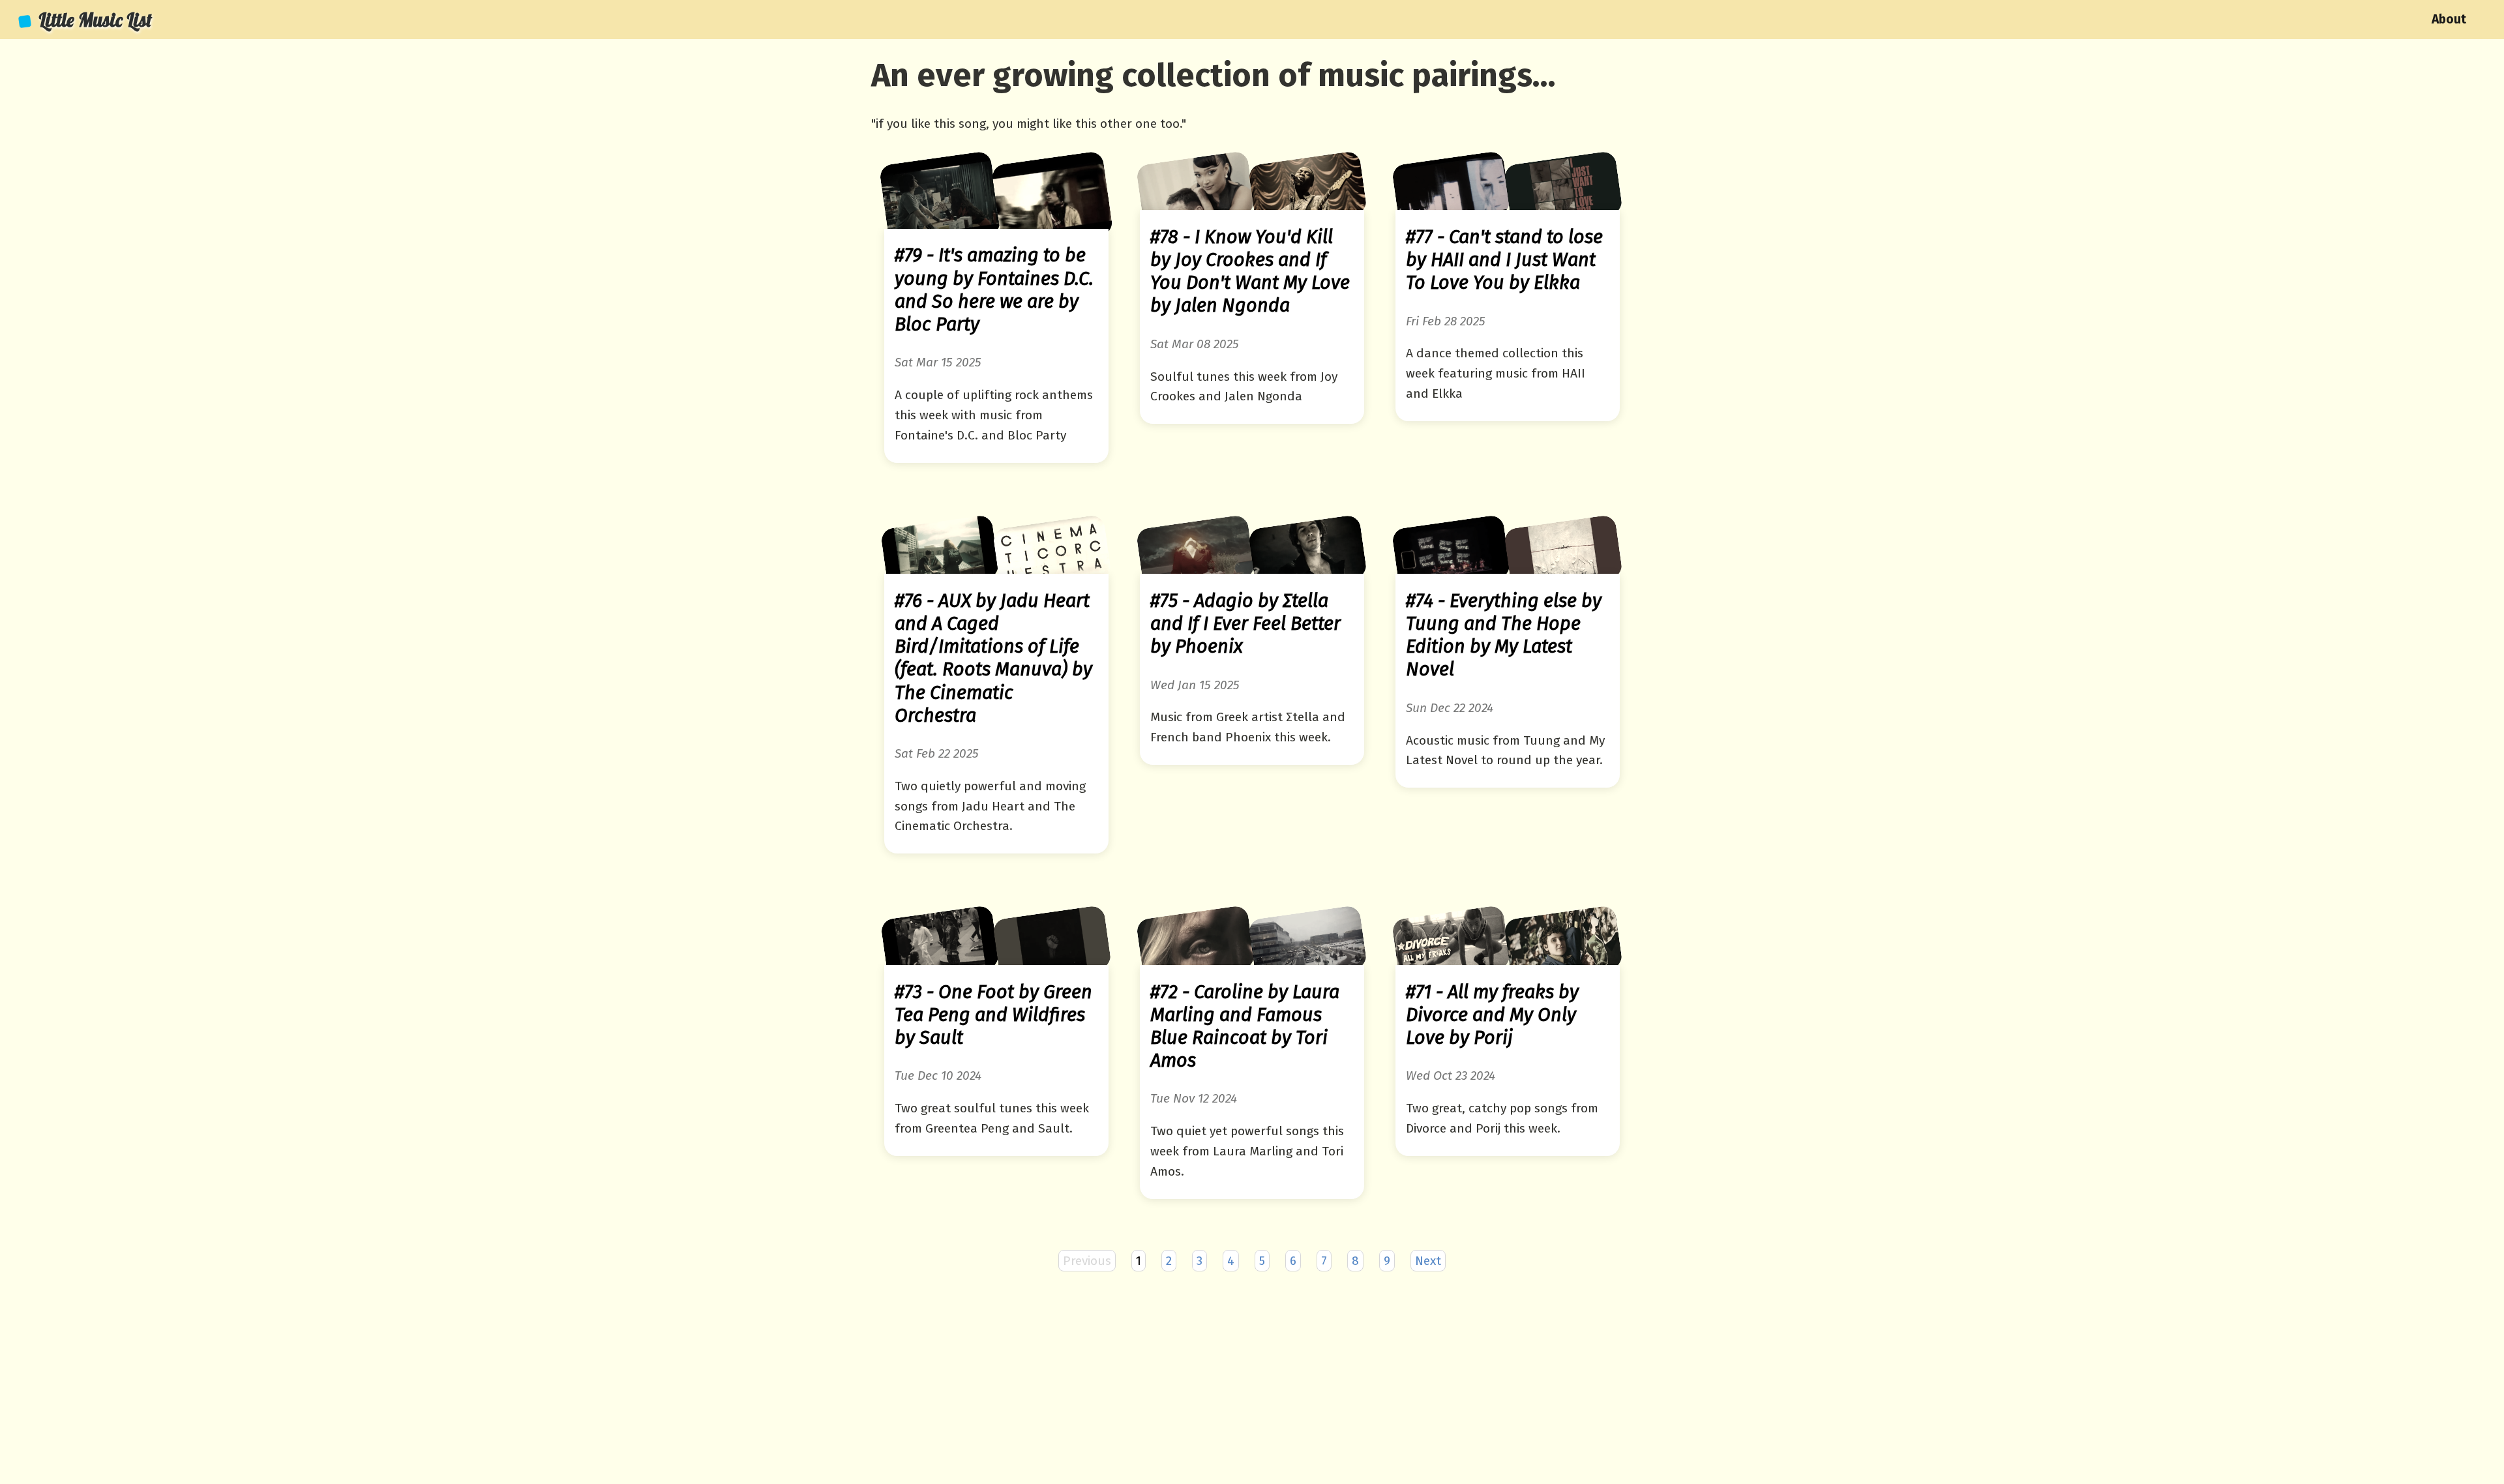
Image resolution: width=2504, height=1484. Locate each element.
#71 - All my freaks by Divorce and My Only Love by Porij (1492, 1015)
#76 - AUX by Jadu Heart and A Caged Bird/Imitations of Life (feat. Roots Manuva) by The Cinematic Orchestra (993, 658)
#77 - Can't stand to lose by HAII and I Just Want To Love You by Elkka (1504, 260)
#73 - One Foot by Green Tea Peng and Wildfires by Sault (993, 1015)
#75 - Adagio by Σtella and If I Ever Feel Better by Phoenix (1245, 624)
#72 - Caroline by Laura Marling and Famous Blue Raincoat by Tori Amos (1245, 1027)
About (2449, 19)
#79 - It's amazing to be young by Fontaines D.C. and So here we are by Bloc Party (994, 290)
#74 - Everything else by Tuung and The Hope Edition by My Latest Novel (1504, 635)
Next (1428, 1261)
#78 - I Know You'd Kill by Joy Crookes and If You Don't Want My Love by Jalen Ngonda (1250, 272)
